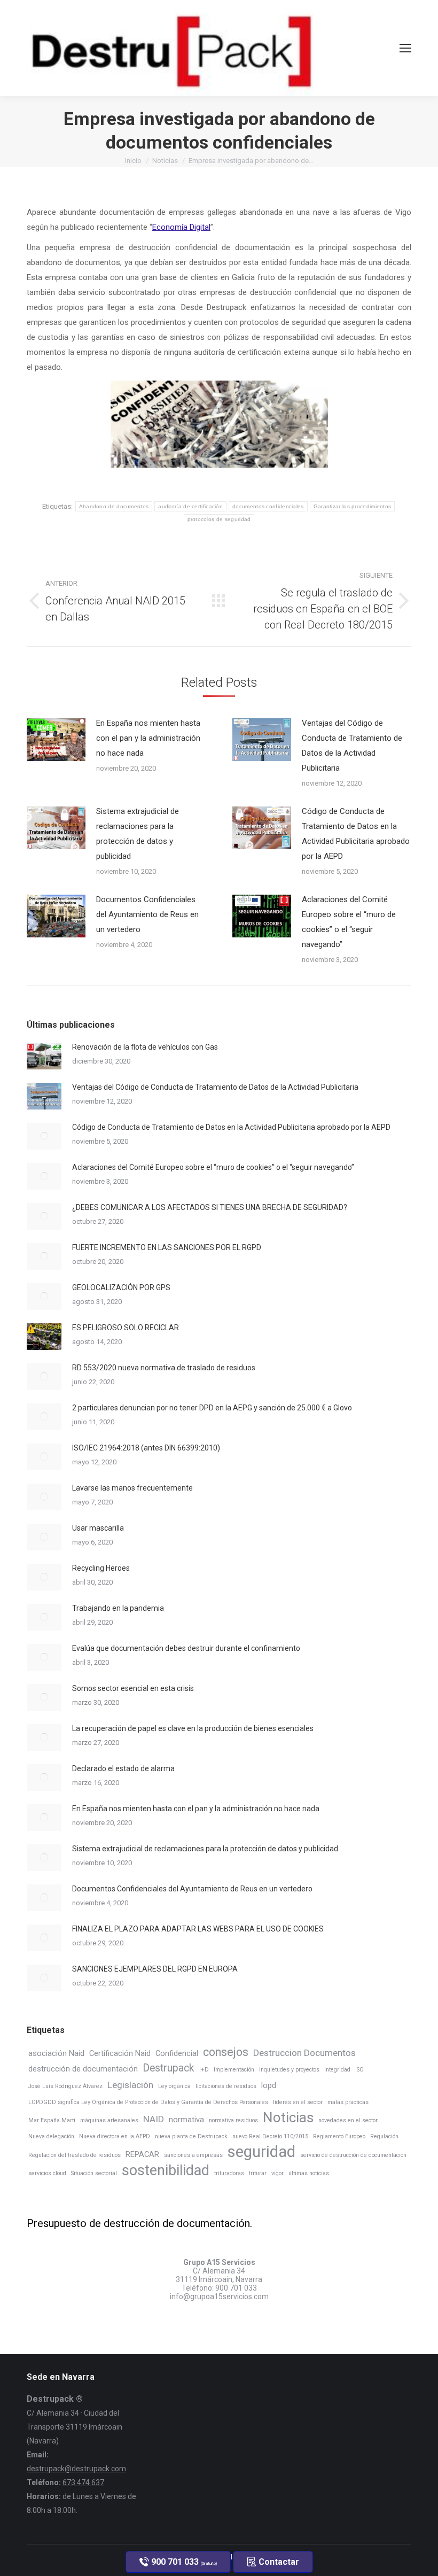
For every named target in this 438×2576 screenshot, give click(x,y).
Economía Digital (181, 227)
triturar (258, 2173)
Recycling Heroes (101, 1568)
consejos (226, 2052)
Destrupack (169, 2068)
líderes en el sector (298, 2102)
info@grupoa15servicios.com (219, 2296)
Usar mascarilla (98, 1528)
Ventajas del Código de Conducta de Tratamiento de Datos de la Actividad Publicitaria (352, 746)
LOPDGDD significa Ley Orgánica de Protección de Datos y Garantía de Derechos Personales (148, 2102)
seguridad (261, 2152)
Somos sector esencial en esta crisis (133, 1688)
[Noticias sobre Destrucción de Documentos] (219, 601)
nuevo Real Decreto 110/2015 (270, 2136)
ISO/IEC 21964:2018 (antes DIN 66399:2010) (146, 1448)
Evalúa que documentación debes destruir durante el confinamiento (186, 1648)
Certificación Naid (120, 2053)
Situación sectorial (94, 2173)
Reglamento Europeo (339, 2136)
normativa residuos (233, 2120)
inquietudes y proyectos (289, 2070)
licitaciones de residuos (226, 2086)
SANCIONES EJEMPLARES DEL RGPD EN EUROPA (155, 1969)
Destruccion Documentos (304, 2053)
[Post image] (56, 740)
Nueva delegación (51, 2136)
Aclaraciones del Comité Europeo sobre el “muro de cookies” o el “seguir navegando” (349, 922)
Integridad (337, 2070)
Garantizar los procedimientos (353, 506)
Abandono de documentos (114, 506)
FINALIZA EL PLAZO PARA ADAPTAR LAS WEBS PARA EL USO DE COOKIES (198, 1929)
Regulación (384, 2136)
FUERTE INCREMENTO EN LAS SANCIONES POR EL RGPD (167, 1247)
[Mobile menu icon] (405, 48)
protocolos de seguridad (219, 519)
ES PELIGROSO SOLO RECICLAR (126, 1328)
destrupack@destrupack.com (76, 2469)
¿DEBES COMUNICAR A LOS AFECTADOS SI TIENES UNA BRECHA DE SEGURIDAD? (210, 1207)
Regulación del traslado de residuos (75, 2155)
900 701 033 (236, 2288)
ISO (359, 2070)
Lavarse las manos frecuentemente (132, 1488)
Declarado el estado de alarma (123, 1768)
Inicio (133, 161)
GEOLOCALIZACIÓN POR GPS (121, 1287)
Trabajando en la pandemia (118, 1608)
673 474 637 (83, 2482)
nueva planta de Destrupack (191, 2136)
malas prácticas (348, 2102)
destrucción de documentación (83, 2069)
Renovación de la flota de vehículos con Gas (145, 1047)
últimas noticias (309, 2173)
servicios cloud (47, 2173)
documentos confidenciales (268, 506)
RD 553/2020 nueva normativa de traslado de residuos (164, 1368)
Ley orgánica (174, 2086)
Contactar (278, 2562)
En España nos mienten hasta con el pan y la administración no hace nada (148, 738)
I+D (204, 2070)
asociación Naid (56, 2053)
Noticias (165, 161)
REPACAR (142, 2154)
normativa (186, 2120)
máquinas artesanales (109, 2120)
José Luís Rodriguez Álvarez (65, 2086)
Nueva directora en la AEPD (115, 2136)
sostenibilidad (166, 2170)
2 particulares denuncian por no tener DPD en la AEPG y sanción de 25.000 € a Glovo (212, 1408)
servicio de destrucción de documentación (353, 2155)
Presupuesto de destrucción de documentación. (139, 2223)
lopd (269, 2085)
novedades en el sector (348, 2120)
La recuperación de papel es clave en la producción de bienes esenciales (193, 1728)
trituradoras (229, 2173)
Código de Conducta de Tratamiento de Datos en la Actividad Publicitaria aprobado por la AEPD (356, 834)
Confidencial (177, 2053)
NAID (154, 2119)
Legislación (130, 2085)
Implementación (234, 2070)
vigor (277, 2173)
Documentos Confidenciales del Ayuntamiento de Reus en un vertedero (147, 914)
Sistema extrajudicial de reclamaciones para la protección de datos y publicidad (138, 834)
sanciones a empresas (193, 2155)
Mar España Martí (52, 2120)
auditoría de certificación (190, 506)
